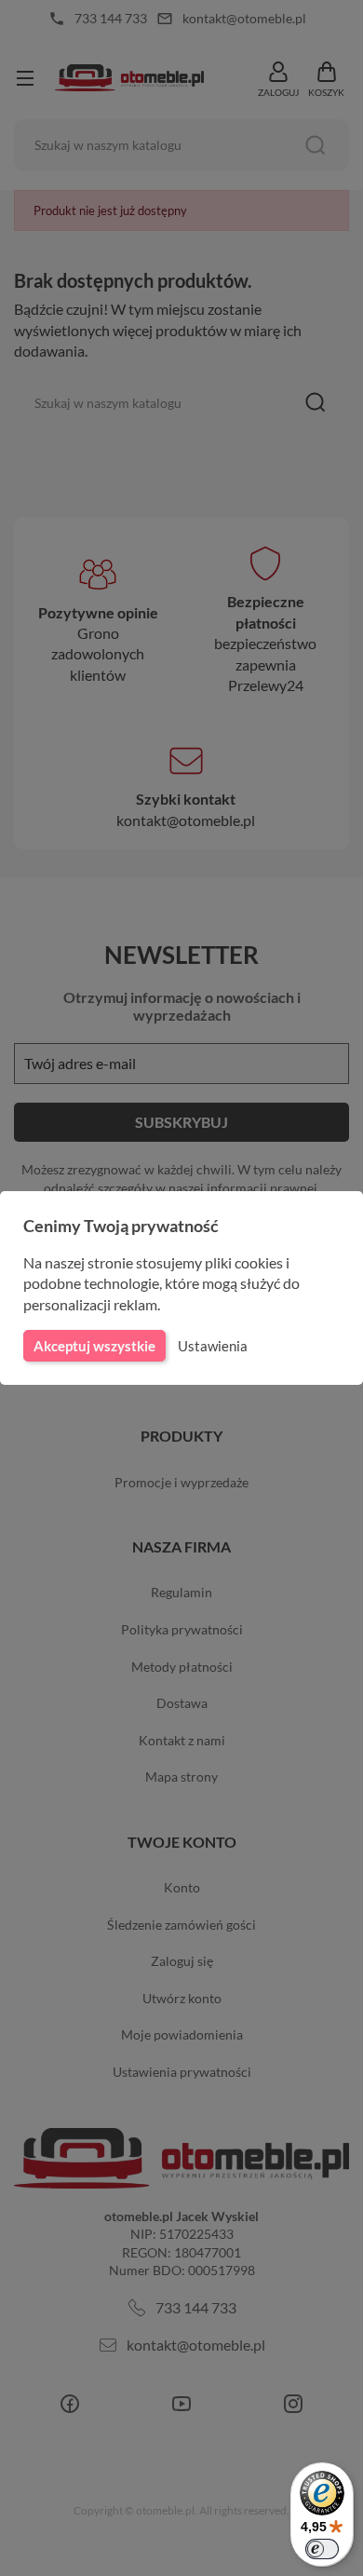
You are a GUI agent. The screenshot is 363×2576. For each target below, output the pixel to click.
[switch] (322, 2549)
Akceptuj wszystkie (94, 1346)
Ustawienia (213, 1346)
